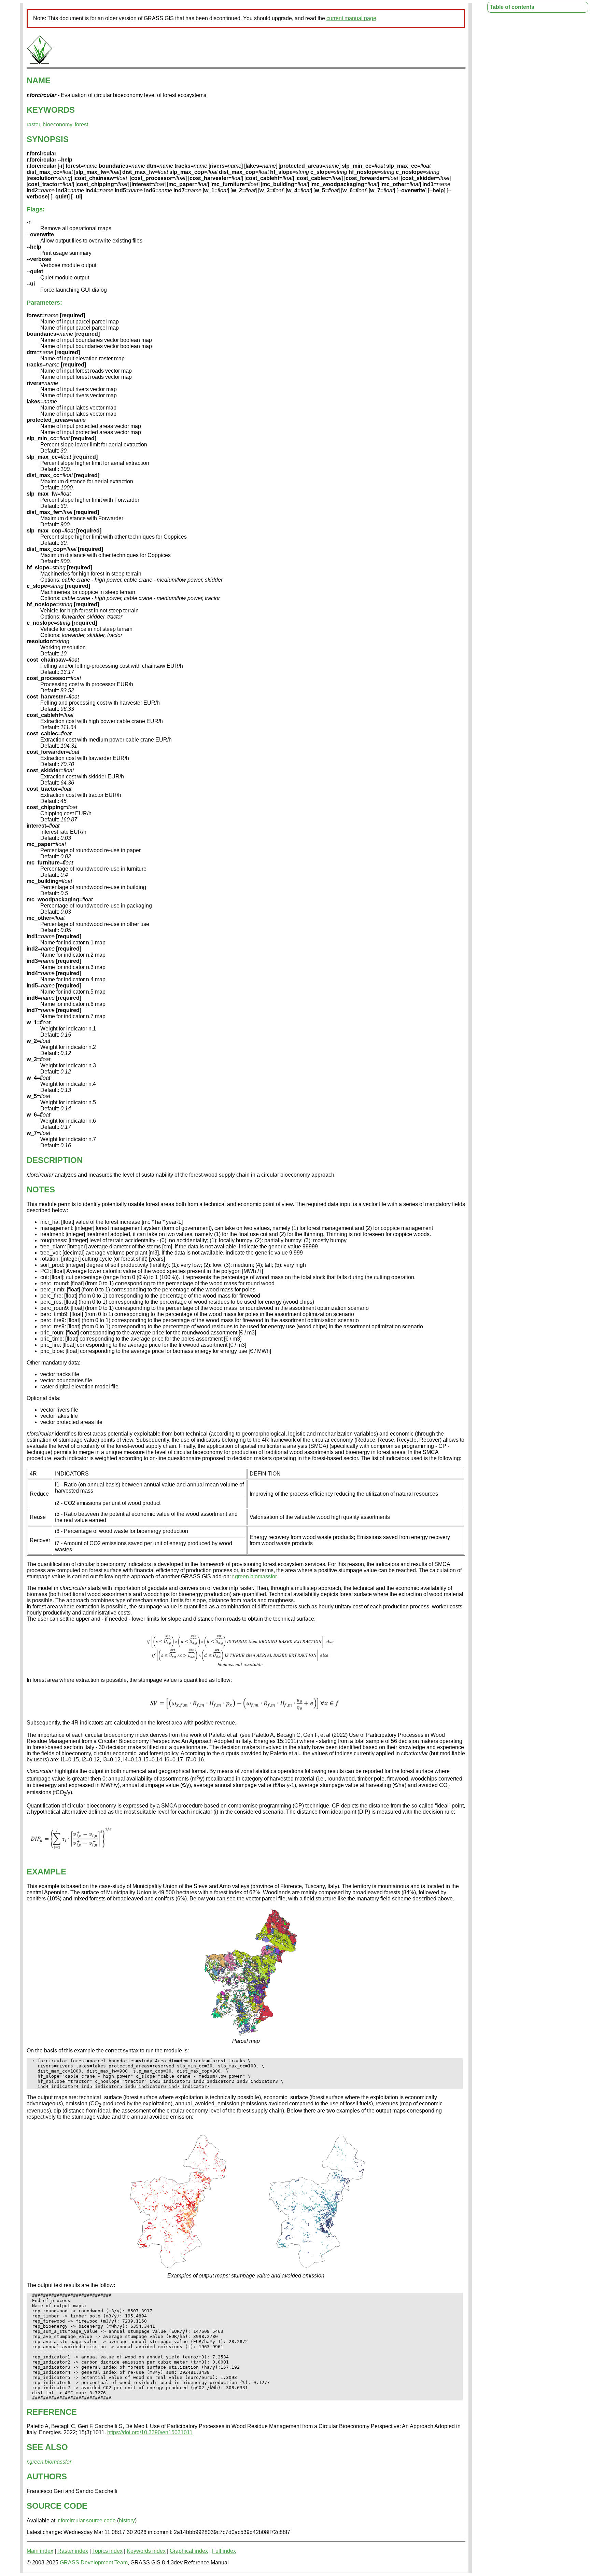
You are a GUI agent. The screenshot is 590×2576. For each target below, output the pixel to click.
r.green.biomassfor (254, 1576)
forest (81, 124)
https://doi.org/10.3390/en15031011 (150, 2432)
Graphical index (189, 2551)
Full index (224, 2551)
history (127, 2520)
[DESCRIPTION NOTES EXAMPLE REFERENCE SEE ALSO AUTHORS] (40, 63)
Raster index (73, 2551)
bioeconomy (57, 124)
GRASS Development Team (94, 2563)
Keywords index (146, 2551)
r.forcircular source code (87, 2520)
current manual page (351, 18)
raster (33, 124)
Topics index (107, 2551)
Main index (40, 2551)
